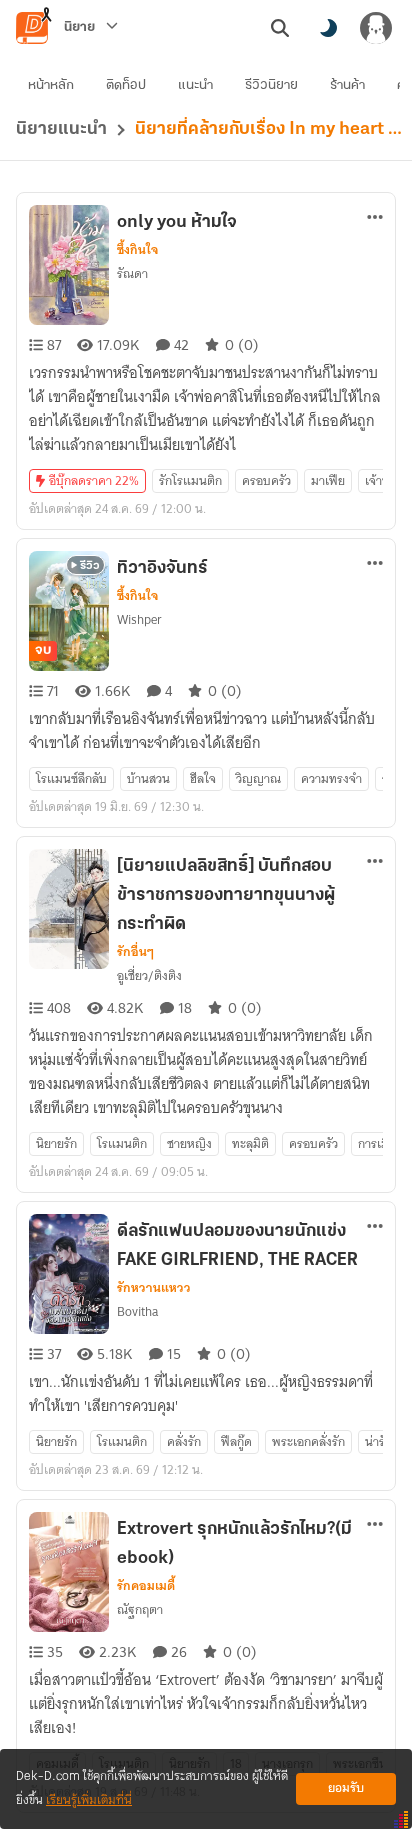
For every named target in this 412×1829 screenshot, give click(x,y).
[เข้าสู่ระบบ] (376, 28)
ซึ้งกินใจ (137, 250)
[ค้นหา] (280, 28)
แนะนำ (195, 85)
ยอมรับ (346, 1788)
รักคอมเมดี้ (146, 1586)
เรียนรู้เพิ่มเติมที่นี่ (89, 1800)
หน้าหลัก (51, 85)
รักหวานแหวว (154, 1288)
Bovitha (137, 1311)
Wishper (139, 619)
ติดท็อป (126, 85)
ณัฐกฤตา (140, 1609)
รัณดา (132, 273)
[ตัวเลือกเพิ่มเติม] (375, 217)
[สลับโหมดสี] (328, 28)
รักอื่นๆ (135, 952)
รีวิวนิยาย (271, 85)
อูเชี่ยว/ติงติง (149, 975)
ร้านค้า (347, 85)
